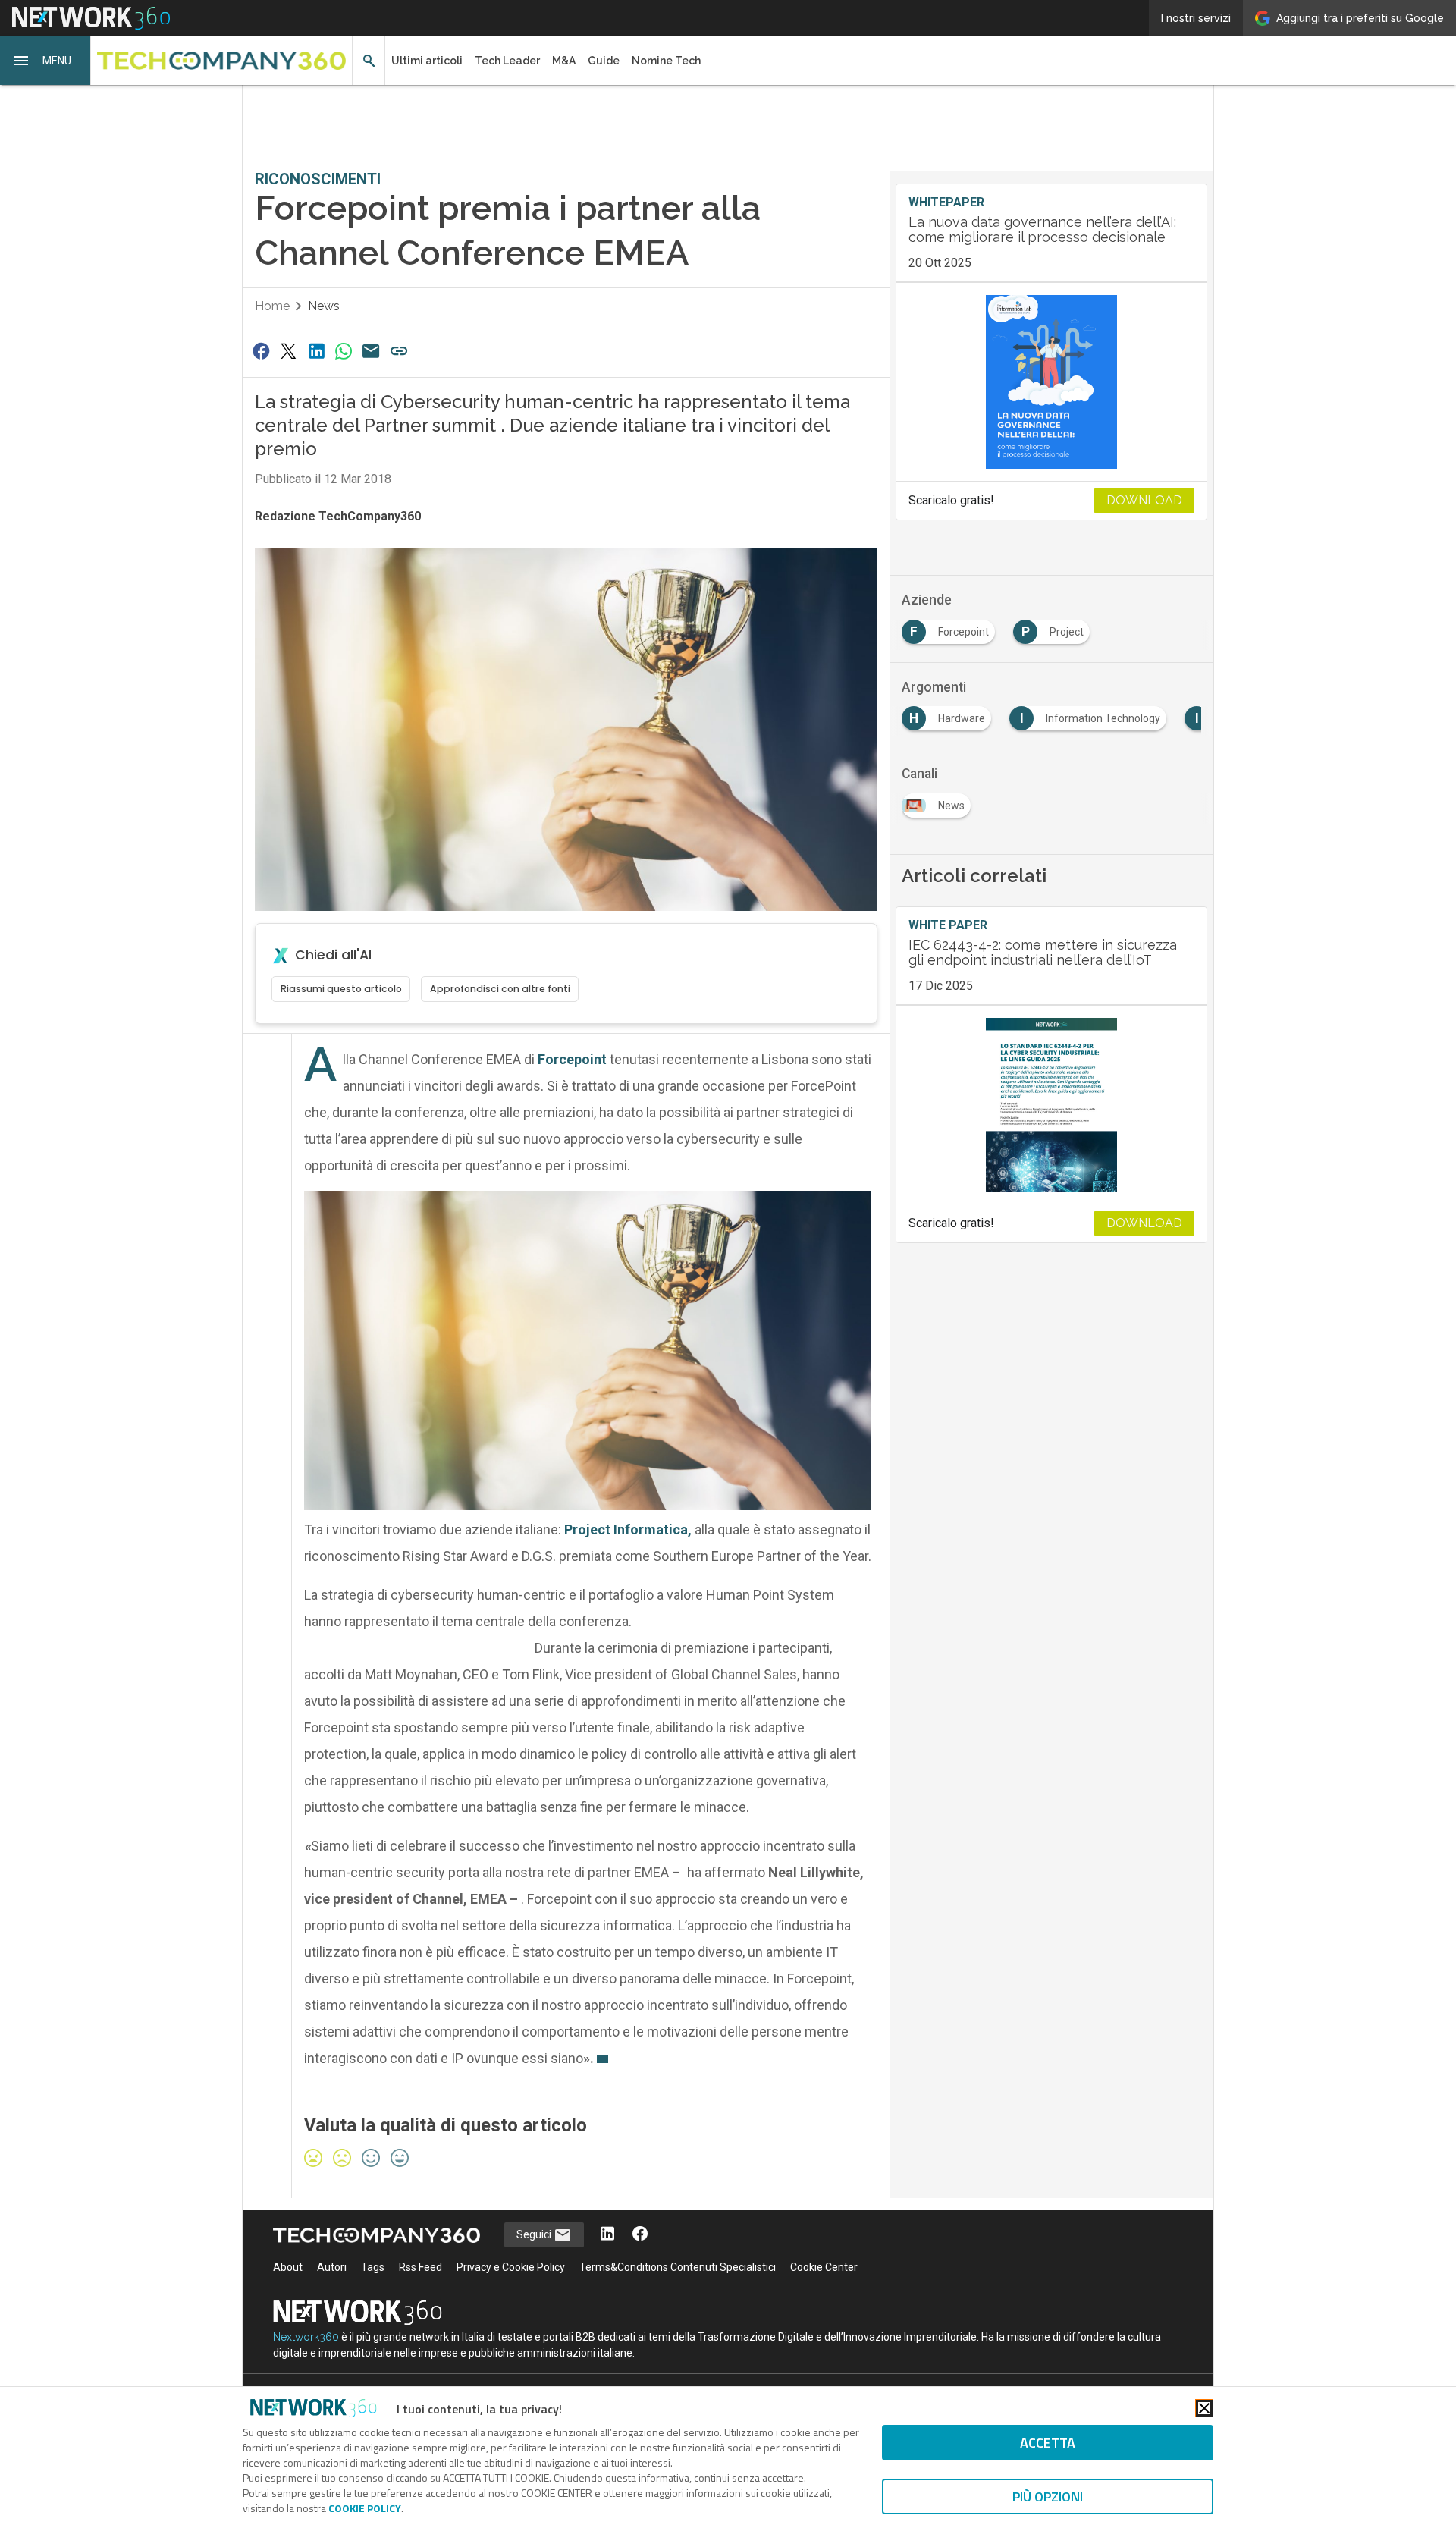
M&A (564, 61)
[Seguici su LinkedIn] (607, 2235)
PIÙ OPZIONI (1048, 2497)
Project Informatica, (628, 1529)
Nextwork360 (306, 2337)
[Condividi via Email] (372, 351)
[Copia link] (399, 351)
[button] (45, 61)
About (288, 2267)
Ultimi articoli (427, 61)
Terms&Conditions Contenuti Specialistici (678, 2267)
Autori (332, 2267)
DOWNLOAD (1144, 500)
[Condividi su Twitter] (288, 351)
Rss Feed (420, 2267)
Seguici (535, 2234)
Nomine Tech (666, 61)
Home (272, 306)
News (324, 306)
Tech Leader (507, 61)
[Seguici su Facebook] (640, 2235)
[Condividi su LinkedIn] (316, 351)
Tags (373, 2267)
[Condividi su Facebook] (261, 351)
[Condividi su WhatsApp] (344, 351)
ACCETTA (1048, 2443)
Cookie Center (824, 2267)
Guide (604, 61)
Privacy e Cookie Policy (511, 2267)
